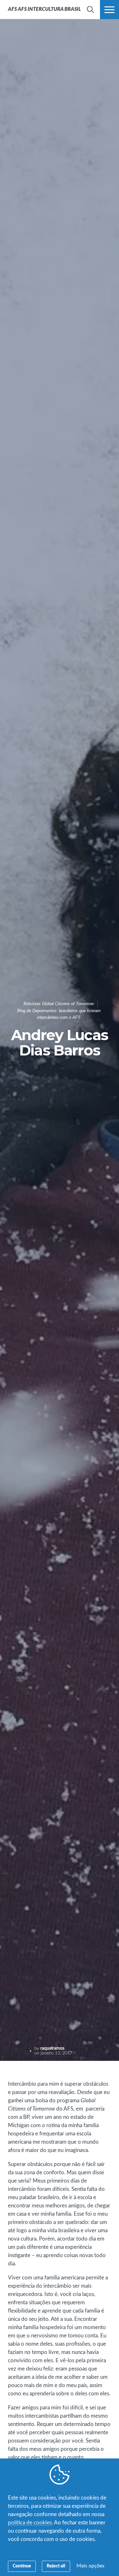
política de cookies (30, 2523)
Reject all (56, 2566)
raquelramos (52, 2048)
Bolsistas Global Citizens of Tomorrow (59, 1004)
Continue (22, 2566)
